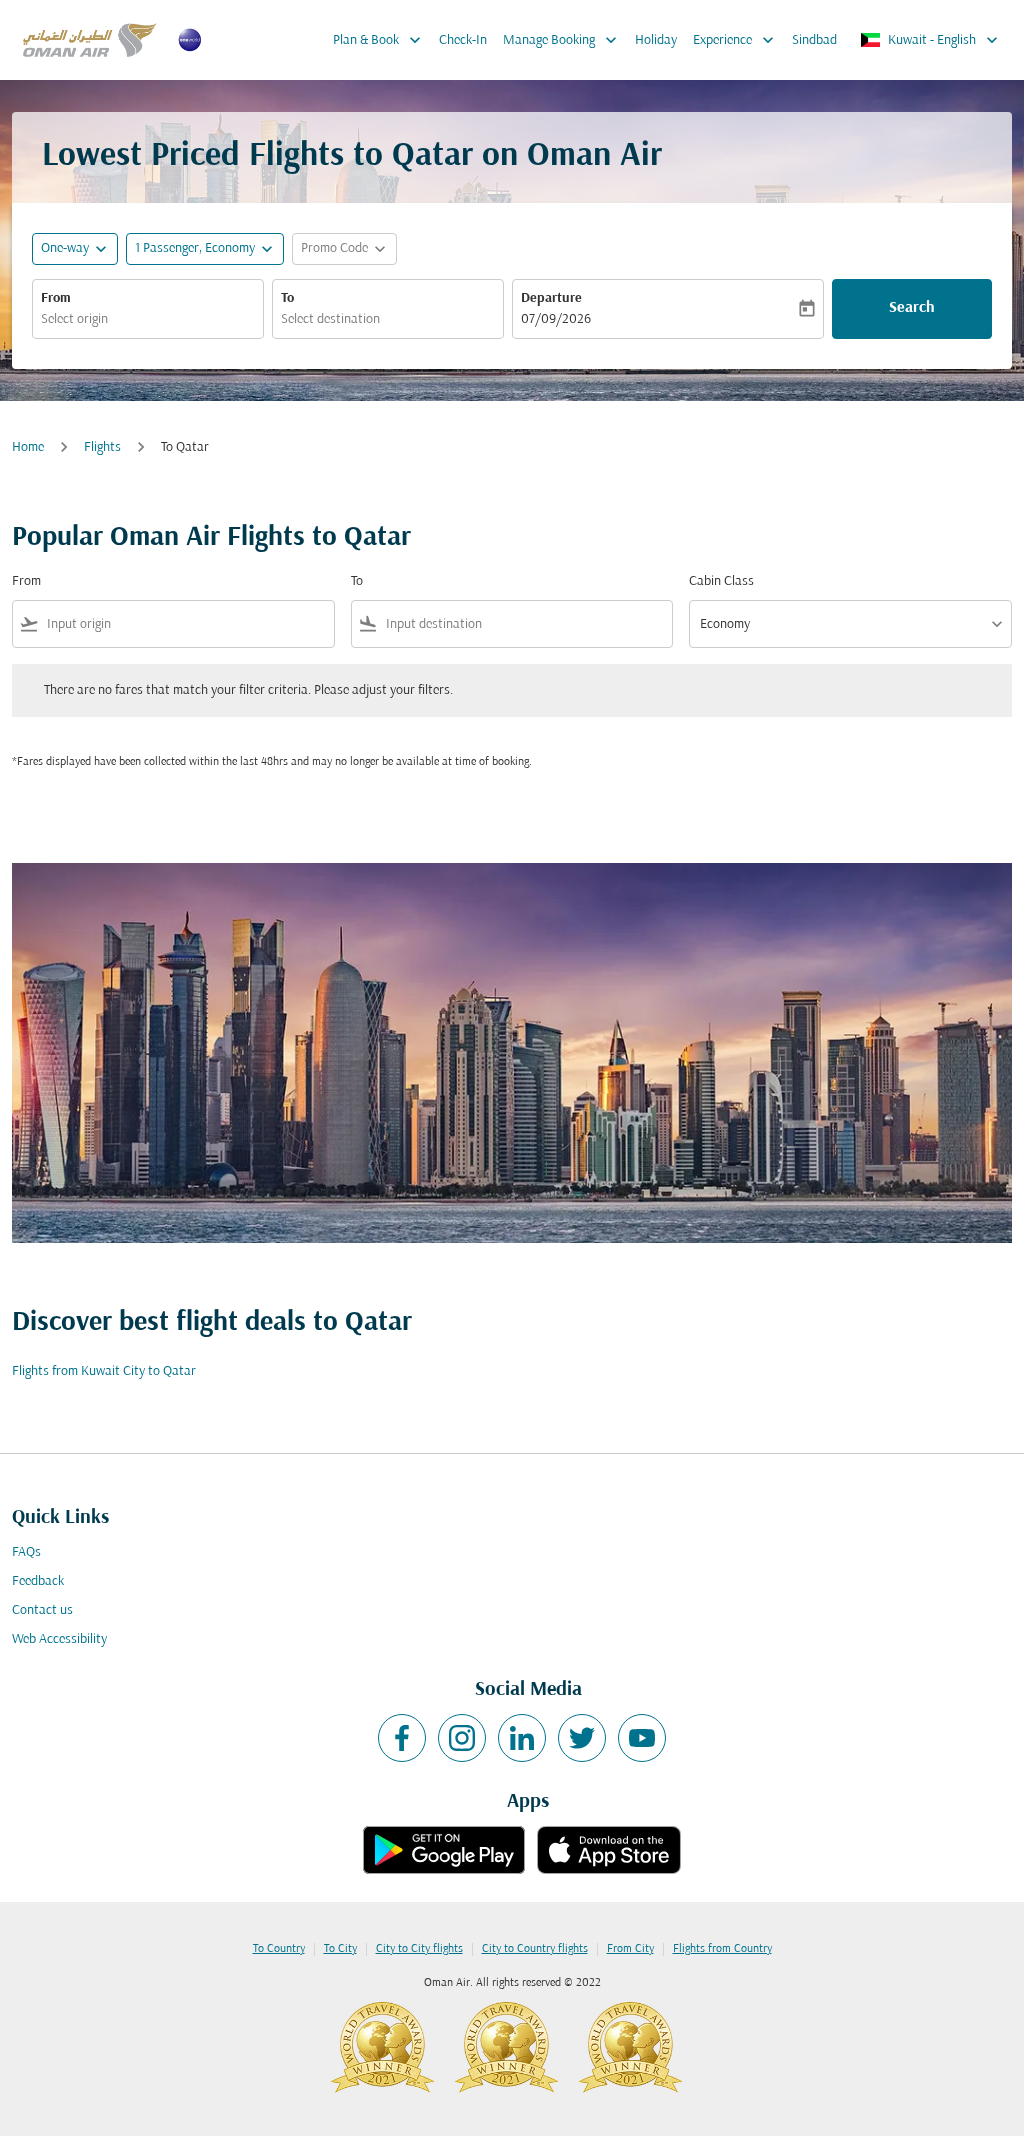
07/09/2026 (556, 319)
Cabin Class (721, 581)
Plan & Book (379, 40)
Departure (551, 298)
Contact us (42, 1610)
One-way (65, 248)
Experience (735, 40)
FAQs (26, 1552)
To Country (279, 1949)
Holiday (656, 40)
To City (340, 1949)
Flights (102, 447)
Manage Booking (562, 40)
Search (912, 308)
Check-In (463, 40)
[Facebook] (402, 1738)
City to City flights (419, 1949)
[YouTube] (642, 1738)
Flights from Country (722, 1949)
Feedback (38, 1581)
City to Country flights (535, 1949)
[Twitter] (582, 1738)
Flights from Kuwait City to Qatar (104, 1371)
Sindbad (814, 40)
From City (630, 1949)
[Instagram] (462, 1738)
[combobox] (148, 319)
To (287, 298)
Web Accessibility (59, 1639)
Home (28, 447)
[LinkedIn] (522, 1738)
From (56, 298)
